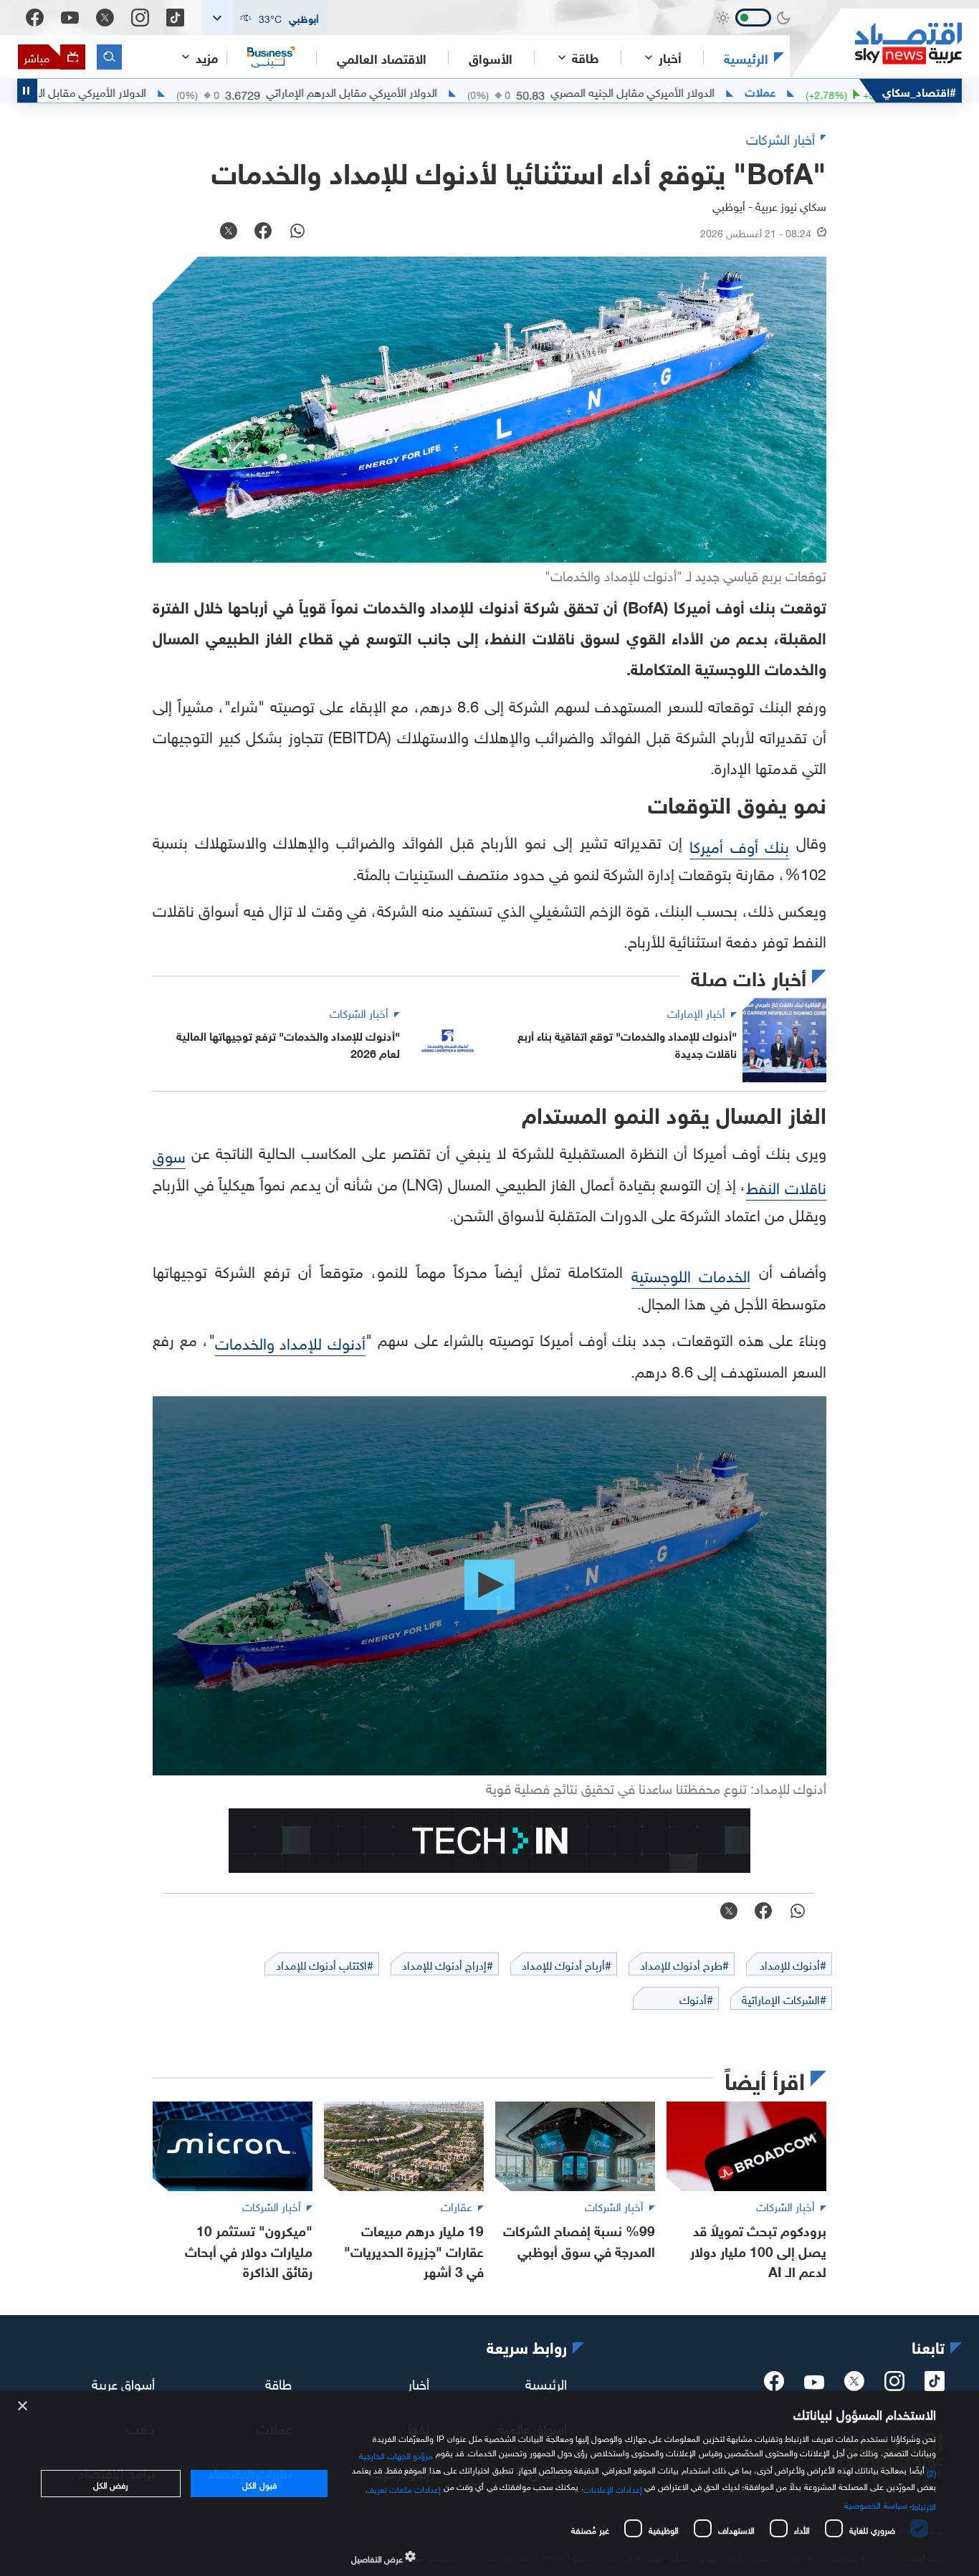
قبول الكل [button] (259, 2484)
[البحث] (109, 57)
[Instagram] (140, 18)
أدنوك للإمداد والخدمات (291, 1341)
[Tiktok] (175, 18)
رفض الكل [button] (111, 2484)
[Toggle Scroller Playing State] (27, 91)
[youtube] (814, 2384)
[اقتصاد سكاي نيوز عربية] (876, 43)
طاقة (278, 2382)
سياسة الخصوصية (875, 2504)
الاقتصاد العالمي (382, 57)
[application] (489, 1586)
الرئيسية (746, 57)
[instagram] (894, 2385)
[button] (264, 18)
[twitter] (854, 2385)
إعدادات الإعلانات (613, 2488)
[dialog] (489, 2484)
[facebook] (774, 2385)
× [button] (23, 2406)
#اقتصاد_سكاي (919, 91)
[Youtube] (70, 18)
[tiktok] (935, 2385)
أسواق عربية (123, 2382)
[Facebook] (35, 18)
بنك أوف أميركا (739, 845)
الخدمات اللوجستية (691, 1274)
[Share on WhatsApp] (297, 232)
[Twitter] (105, 18)
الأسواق (491, 57)
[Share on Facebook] (263, 232)
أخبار (419, 2382)
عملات (836, 91)
